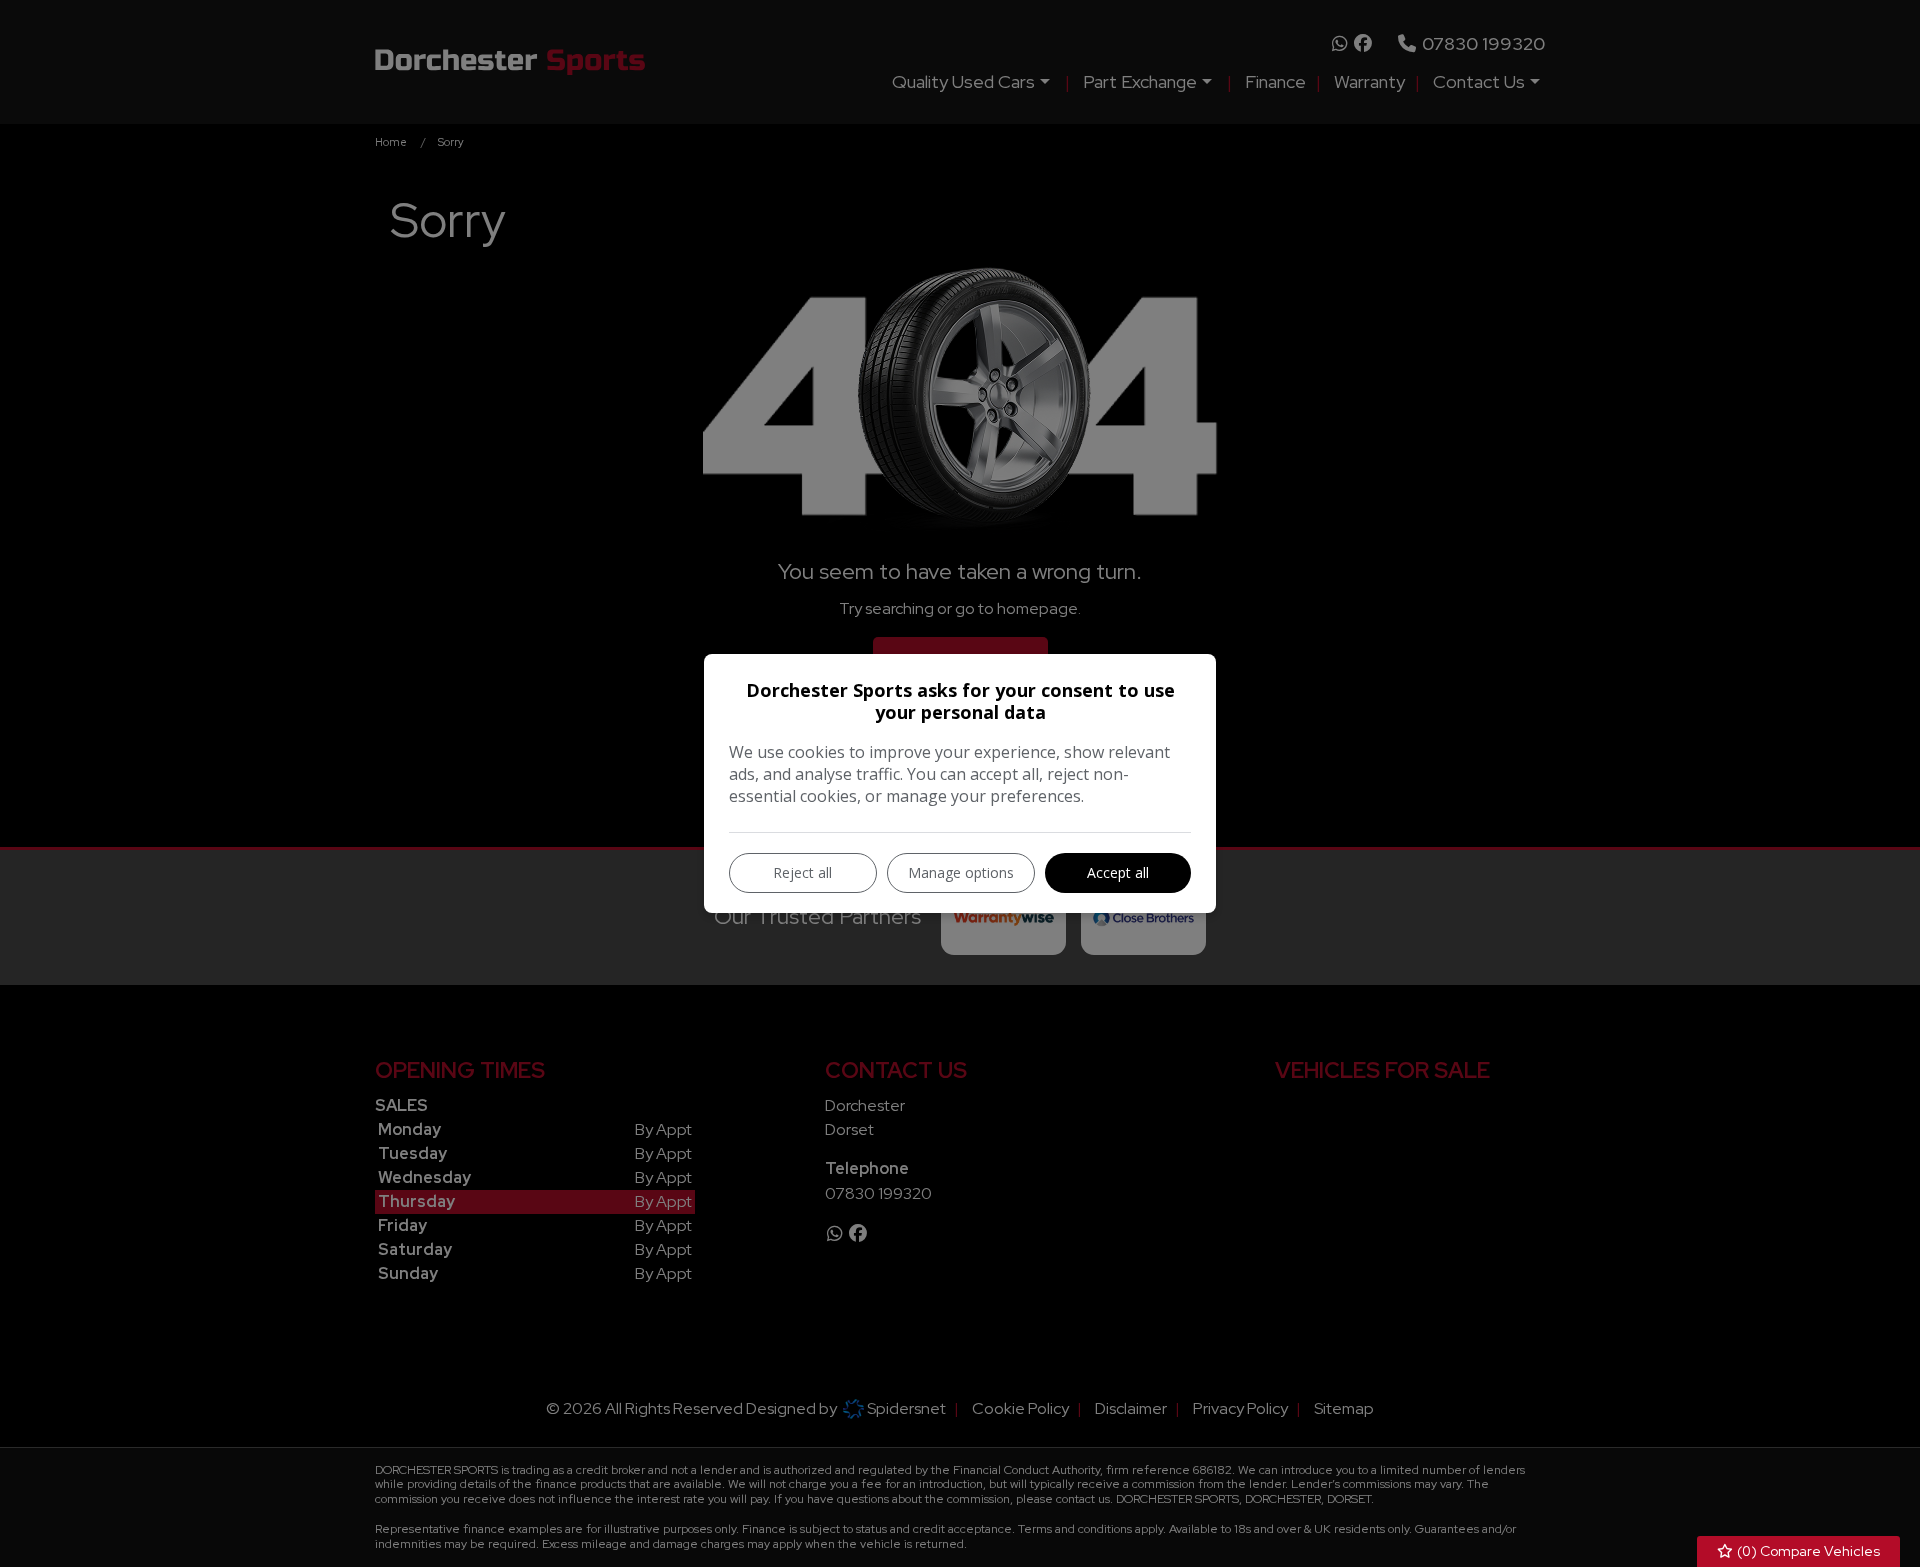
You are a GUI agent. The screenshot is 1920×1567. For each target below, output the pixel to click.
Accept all (1118, 872)
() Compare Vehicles (1807, 1551)
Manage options (961, 872)
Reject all (802, 872)
